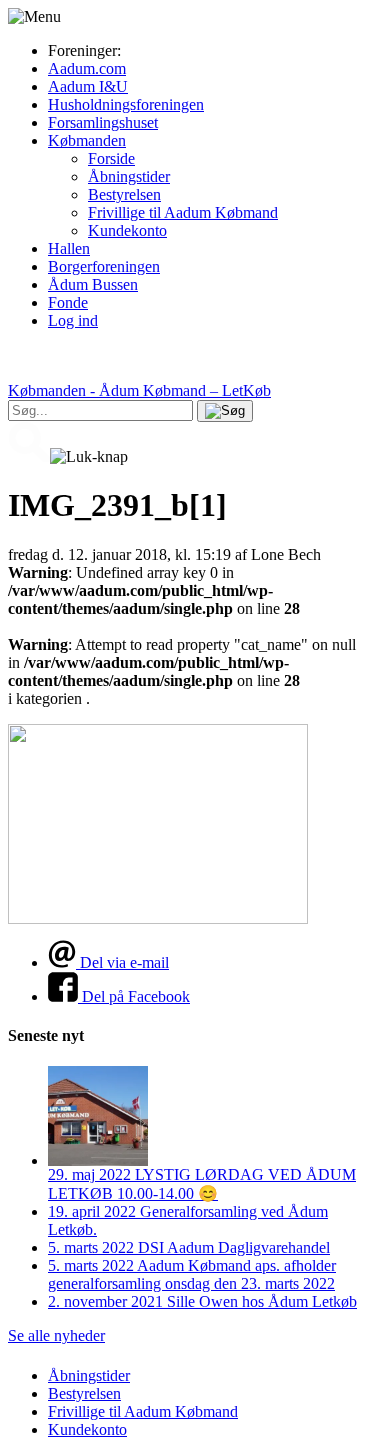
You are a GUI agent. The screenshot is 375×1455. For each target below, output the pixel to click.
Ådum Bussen (93, 284)
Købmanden (87, 140)
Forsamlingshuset (103, 122)
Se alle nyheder (56, 1335)
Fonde (68, 302)
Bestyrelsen (124, 194)
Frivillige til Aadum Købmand (183, 212)
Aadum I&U (88, 86)
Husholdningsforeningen (126, 104)
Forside (111, 158)
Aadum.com (87, 68)
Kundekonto (127, 230)
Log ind (73, 320)
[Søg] (225, 411)
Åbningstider (129, 176)
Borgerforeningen (104, 266)
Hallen (69, 248)
